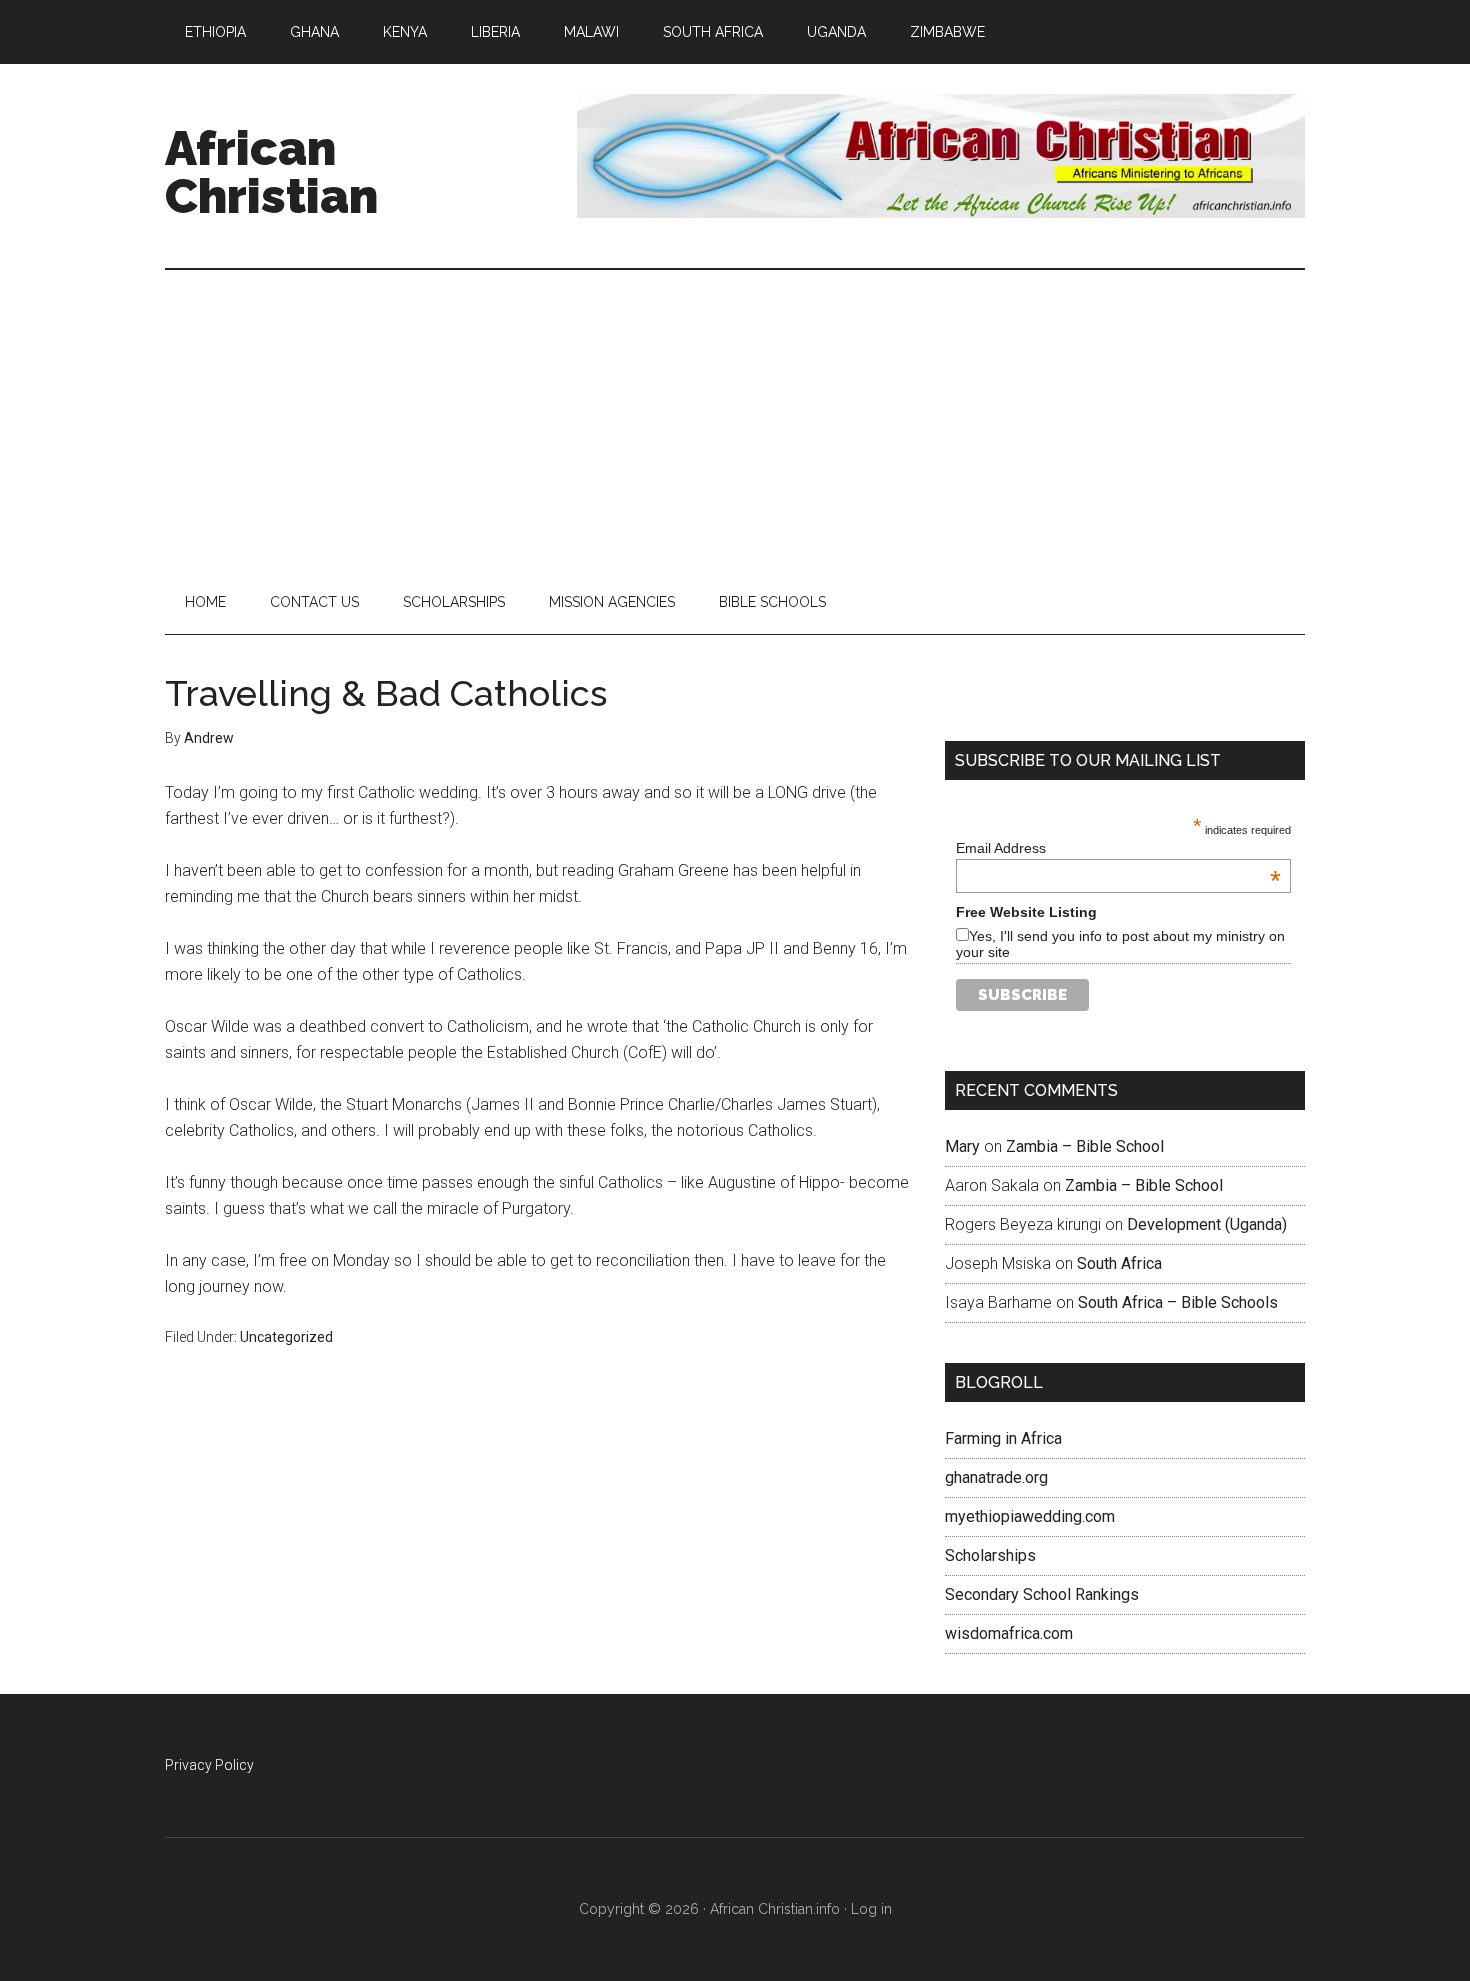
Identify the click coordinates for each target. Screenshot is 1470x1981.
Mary (962, 1146)
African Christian (271, 172)
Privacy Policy (209, 1765)
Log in (871, 1909)
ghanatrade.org (996, 1477)
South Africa (1119, 1263)
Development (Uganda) (1207, 1224)
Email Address (1118, 848)
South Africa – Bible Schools (1178, 1302)
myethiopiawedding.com (1030, 1516)
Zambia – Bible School (1085, 1146)
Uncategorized (286, 1337)
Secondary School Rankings (1042, 1594)
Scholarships (990, 1555)
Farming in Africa (1003, 1438)
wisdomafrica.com (1009, 1633)
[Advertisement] (735, 420)
